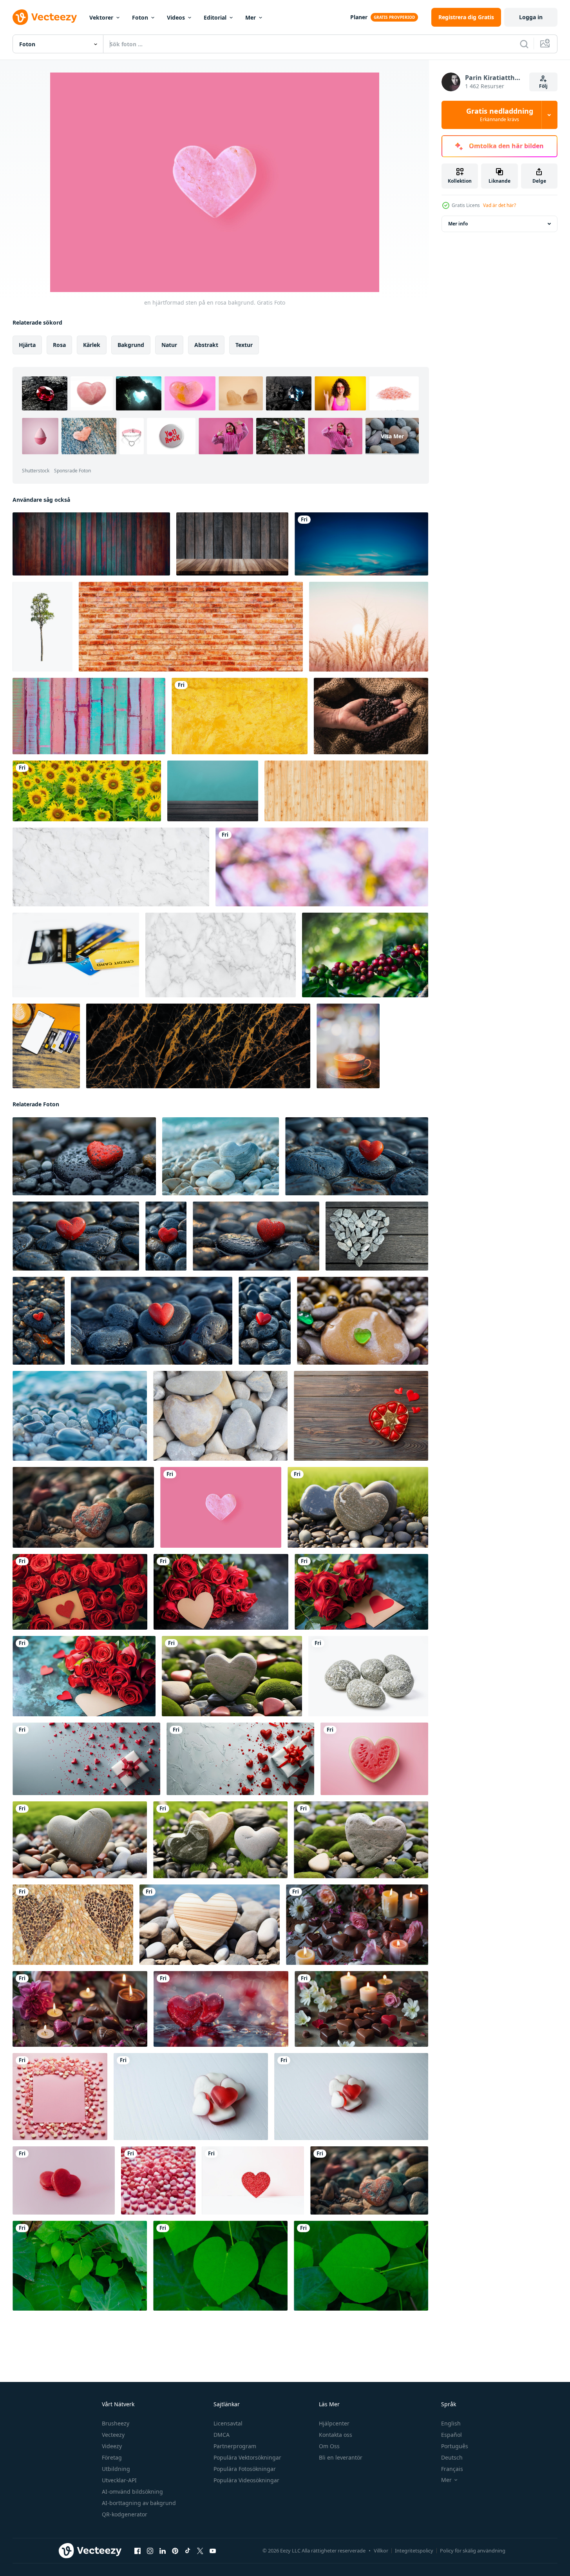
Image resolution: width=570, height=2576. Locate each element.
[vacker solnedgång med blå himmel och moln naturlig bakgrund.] (361, 544)
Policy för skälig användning (473, 2551)
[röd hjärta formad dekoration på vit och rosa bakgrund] (253, 2180)
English (451, 2423)
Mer (251, 17)
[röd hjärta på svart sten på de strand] (152, 1321)
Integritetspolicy (414, 2551)
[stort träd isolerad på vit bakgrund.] (43, 627)
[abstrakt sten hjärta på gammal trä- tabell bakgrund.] (377, 1236)
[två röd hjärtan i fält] (221, 2009)
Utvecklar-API (119, 2480)
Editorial (215, 17)
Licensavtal (228, 2423)
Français (452, 2469)
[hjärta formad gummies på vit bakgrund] (191, 2097)
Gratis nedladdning (500, 115)
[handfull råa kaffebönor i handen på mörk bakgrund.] (371, 716)
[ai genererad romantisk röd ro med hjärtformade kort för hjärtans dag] (80, 1592)
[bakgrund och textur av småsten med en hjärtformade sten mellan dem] (220, 1416)
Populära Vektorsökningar (247, 2457)
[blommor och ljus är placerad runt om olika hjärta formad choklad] (357, 1925)
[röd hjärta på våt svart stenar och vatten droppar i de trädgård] (256, 1236)
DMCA (222, 2435)
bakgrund (131, 345)
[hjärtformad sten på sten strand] (221, 1156)
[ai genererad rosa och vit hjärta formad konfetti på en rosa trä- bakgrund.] (60, 2097)
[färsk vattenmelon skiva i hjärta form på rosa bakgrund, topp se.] (374, 1759)
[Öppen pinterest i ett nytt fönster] (175, 2551)
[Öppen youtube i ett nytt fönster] (213, 2551)
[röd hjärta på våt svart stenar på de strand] (76, 1236)
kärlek (92, 345)
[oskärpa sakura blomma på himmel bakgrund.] (322, 867)
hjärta (27, 345)
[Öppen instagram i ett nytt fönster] (150, 2551)
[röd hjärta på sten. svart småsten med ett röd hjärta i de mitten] (39, 1321)
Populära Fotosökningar (245, 2469)
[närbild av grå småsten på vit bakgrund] (368, 1676)
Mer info (458, 224)
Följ (543, 86)
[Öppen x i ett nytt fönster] (200, 2551)
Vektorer (101, 17)
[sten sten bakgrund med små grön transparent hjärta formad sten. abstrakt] (363, 1321)
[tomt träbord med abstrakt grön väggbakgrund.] (213, 791)
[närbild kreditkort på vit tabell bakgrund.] (76, 955)
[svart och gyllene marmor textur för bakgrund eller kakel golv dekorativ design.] (198, 1046)
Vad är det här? (499, 205)
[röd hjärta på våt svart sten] (357, 1156)
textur (244, 345)
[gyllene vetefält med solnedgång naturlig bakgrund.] (369, 627)
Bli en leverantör (341, 2457)
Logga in (531, 17)
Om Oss (329, 2446)
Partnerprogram (235, 2446)
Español (451, 2435)
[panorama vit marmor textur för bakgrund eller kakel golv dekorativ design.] (111, 867)
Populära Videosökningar (246, 2480)
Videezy (112, 2446)
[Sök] (524, 44)
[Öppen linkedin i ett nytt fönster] (163, 2551)
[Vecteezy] (45, 17)
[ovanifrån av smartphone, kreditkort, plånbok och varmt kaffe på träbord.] (46, 1046)
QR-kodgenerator (125, 2514)
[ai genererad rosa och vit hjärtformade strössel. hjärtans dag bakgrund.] (158, 2180)
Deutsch (452, 2457)
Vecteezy (113, 2435)
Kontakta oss (336, 2435)
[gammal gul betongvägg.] (240, 716)
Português (455, 2446)
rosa (59, 345)
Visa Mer (392, 436)
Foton (140, 17)
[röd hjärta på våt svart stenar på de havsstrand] (166, 1236)
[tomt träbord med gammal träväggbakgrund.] (232, 544)
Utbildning (116, 2469)
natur (169, 345)
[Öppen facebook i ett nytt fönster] (138, 2551)
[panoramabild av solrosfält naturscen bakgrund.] (87, 791)
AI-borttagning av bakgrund (139, 2503)
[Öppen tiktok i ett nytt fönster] (188, 2551)
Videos (176, 17)
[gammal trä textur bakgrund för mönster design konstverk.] (346, 791)
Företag (112, 2457)
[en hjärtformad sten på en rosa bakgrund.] (221, 1507)
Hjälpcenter (334, 2423)
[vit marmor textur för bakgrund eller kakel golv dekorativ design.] (221, 955)
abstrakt (206, 345)
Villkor (381, 2551)
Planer (359, 17)
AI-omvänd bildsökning (132, 2492)
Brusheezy (116, 2423)
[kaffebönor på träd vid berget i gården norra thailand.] (365, 955)
